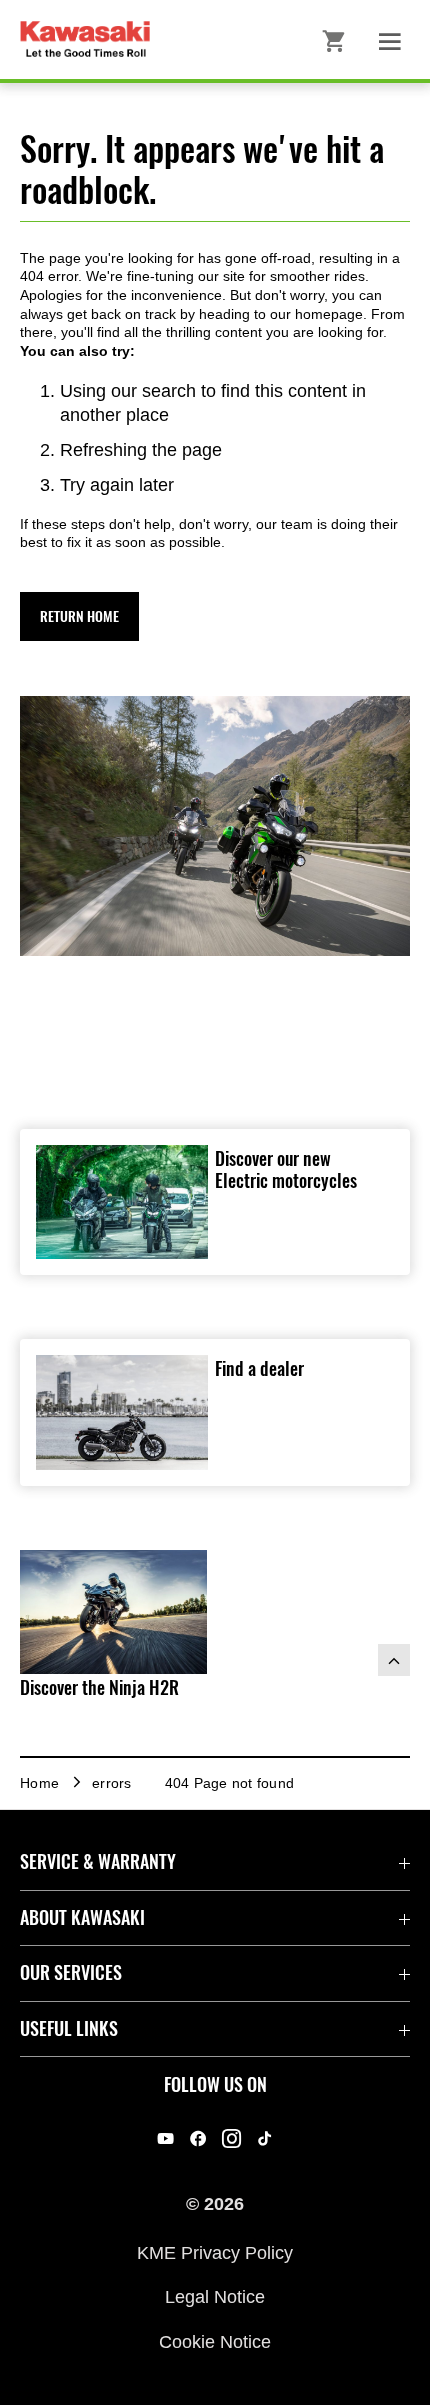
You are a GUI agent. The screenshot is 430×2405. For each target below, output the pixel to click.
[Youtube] (165, 2139)
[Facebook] (198, 2139)
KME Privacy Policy (215, 2253)
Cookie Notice (215, 2341)
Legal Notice (215, 2297)
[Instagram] (231, 2139)
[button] (79, 616)
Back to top (394, 1660)
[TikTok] (264, 2139)
